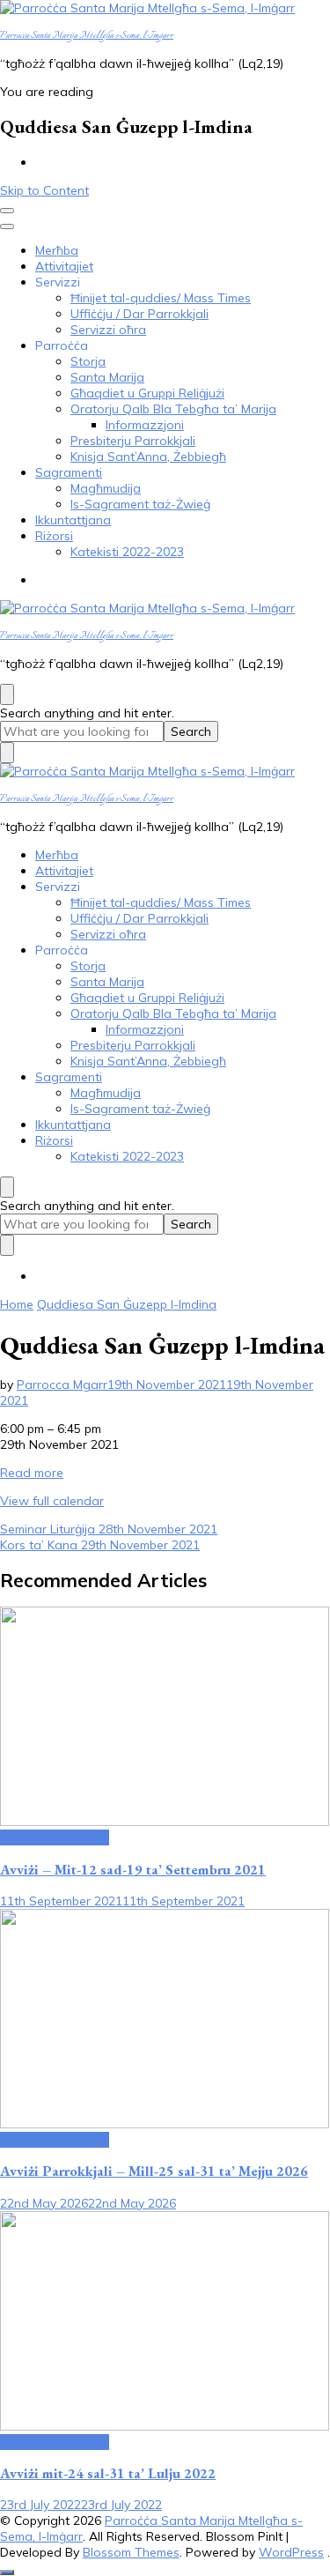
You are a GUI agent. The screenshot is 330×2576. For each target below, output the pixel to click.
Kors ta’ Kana (100, 1545)
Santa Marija (107, 377)
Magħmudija (106, 488)
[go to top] (7, 2572)
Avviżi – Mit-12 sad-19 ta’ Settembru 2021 (133, 1870)
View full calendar (52, 1501)
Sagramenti (69, 472)
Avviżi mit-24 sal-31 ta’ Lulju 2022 (108, 2473)
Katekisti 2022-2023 (127, 552)
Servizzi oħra (108, 330)
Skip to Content (44, 190)
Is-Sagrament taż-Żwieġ (140, 504)
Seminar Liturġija (109, 1529)
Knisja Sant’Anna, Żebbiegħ (148, 457)
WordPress (291, 2552)
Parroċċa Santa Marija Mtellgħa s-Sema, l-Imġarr (87, 36)
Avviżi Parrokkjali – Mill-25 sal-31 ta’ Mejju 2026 (154, 2171)
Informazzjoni (145, 425)
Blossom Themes (131, 2552)
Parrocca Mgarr (62, 1385)
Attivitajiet (64, 266)
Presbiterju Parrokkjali (133, 441)
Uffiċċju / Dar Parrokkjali (139, 314)
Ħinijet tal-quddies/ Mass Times (161, 298)
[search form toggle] (7, 694)
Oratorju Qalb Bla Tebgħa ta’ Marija (173, 409)
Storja (88, 361)
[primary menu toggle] (7, 211)
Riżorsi (54, 536)
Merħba (57, 250)
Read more (32, 1473)
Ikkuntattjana (73, 520)
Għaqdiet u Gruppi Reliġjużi (147, 393)
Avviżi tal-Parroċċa (55, 1837)
